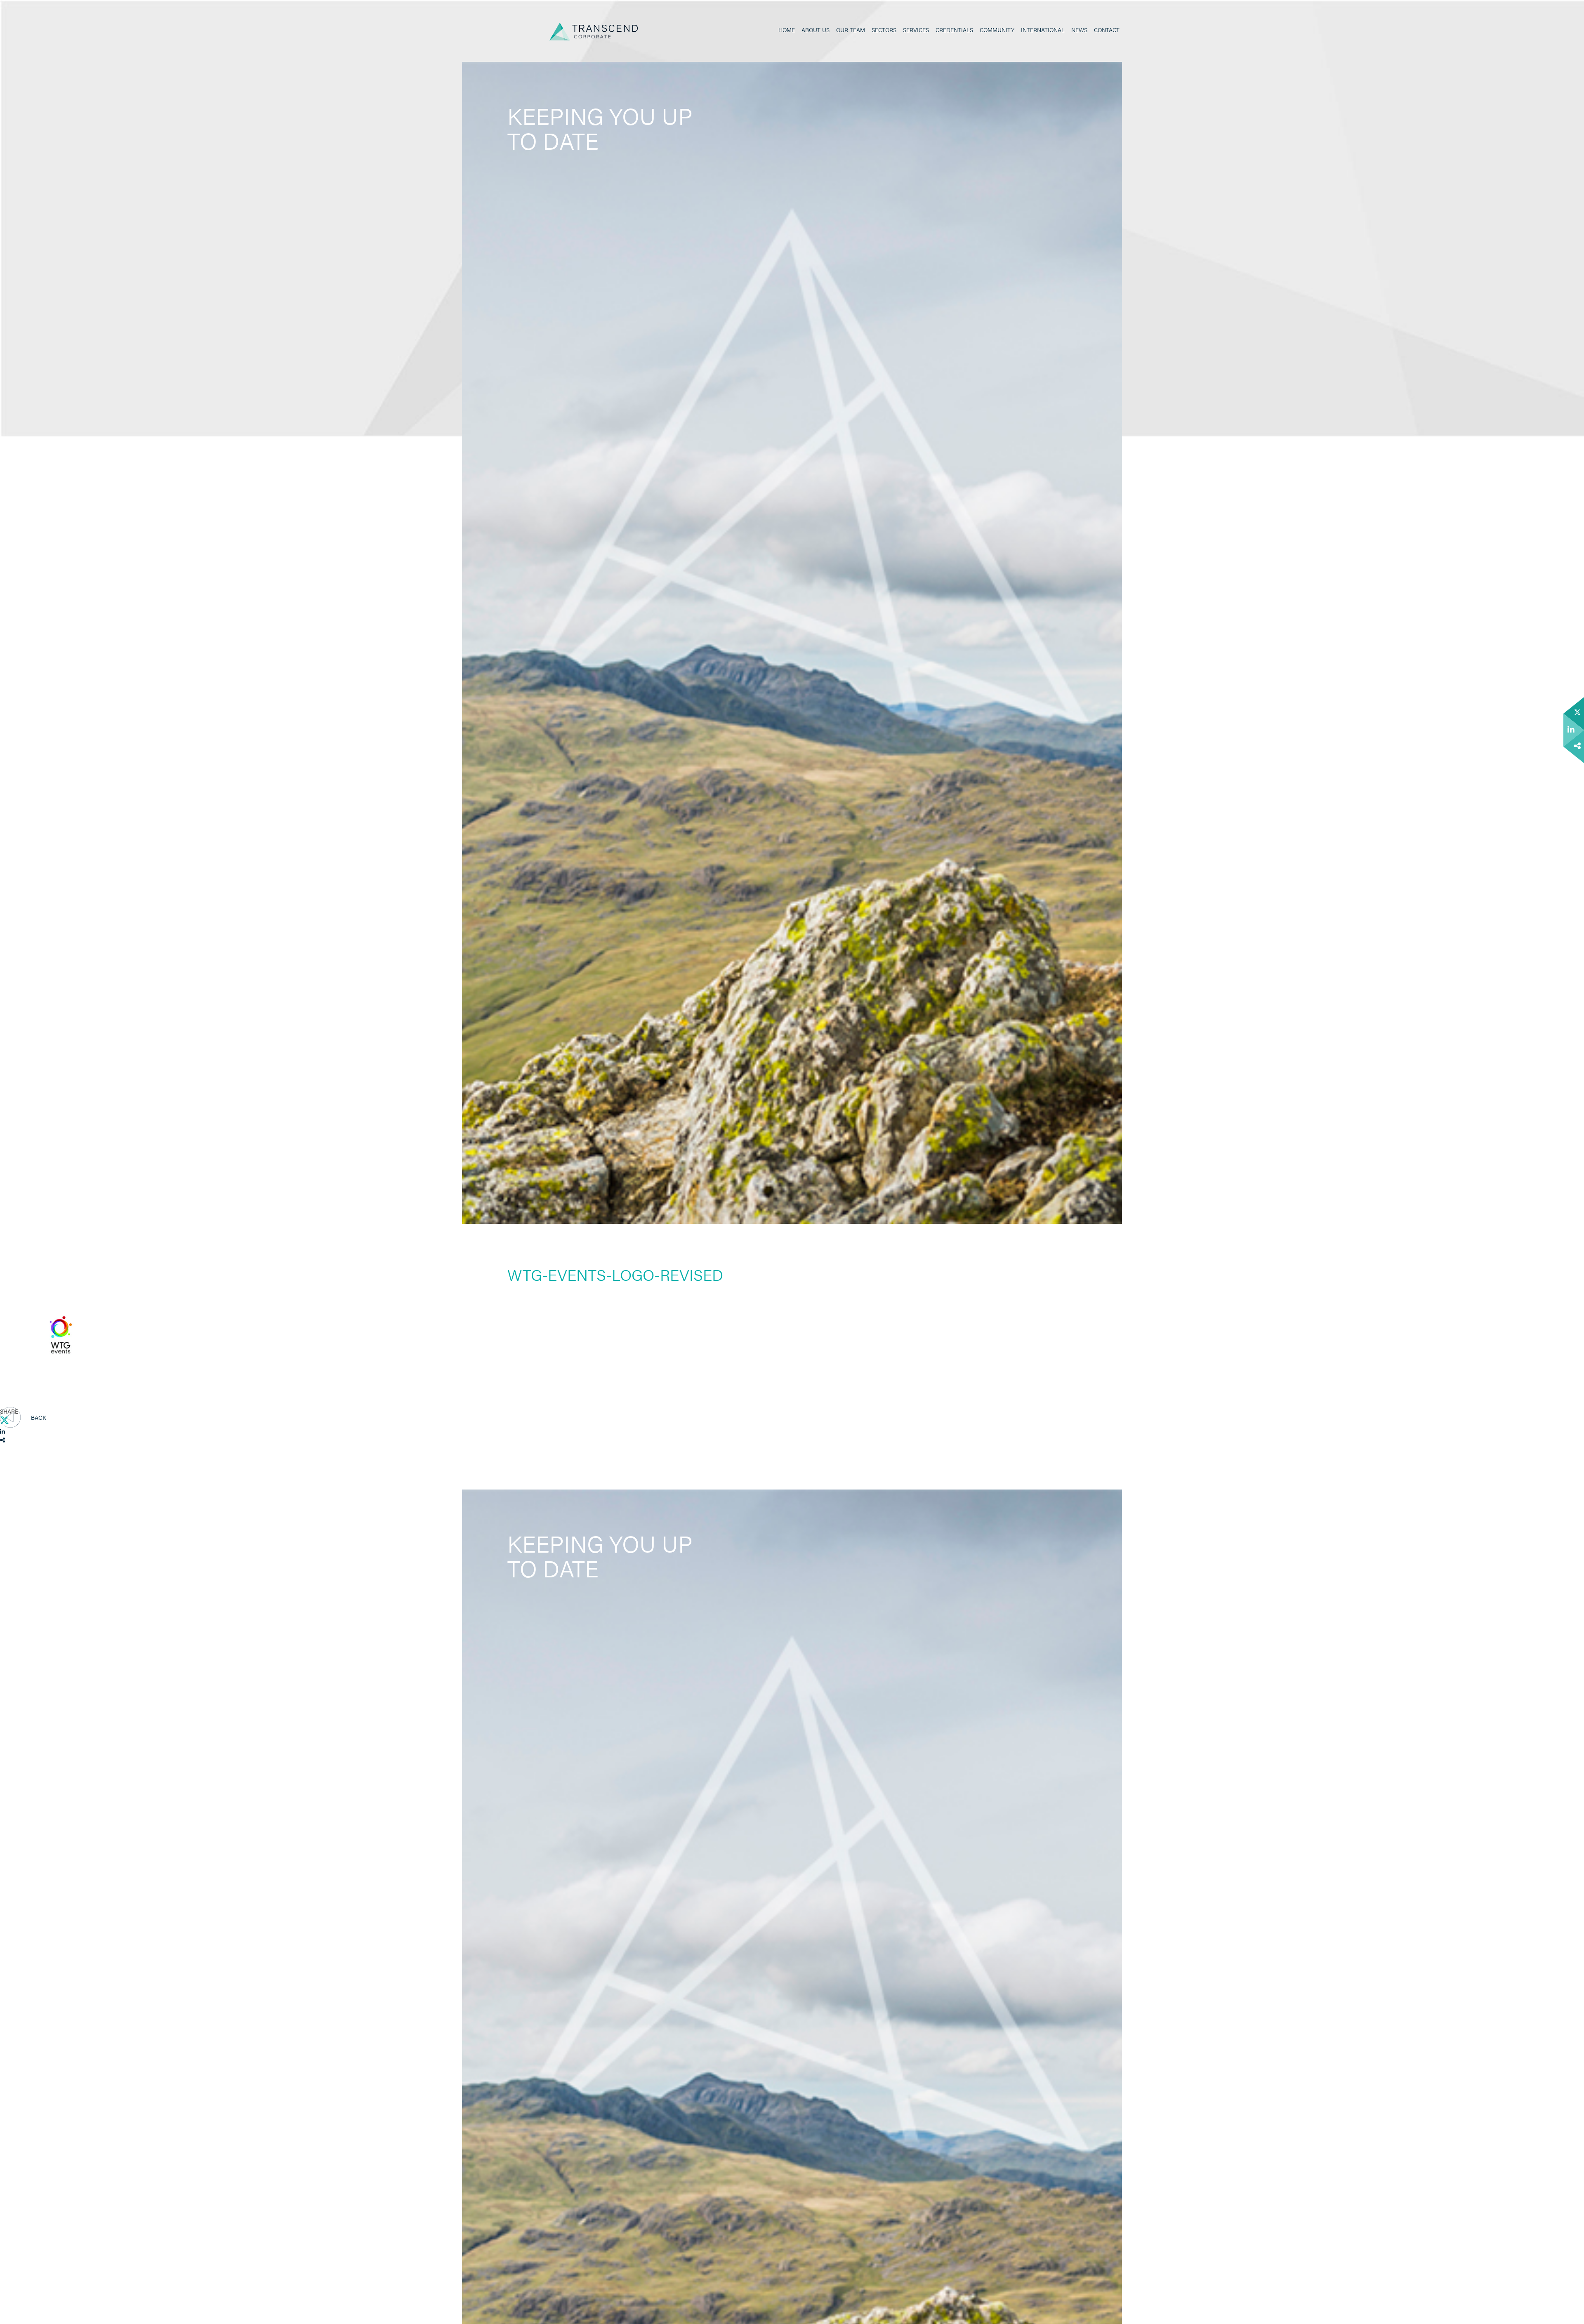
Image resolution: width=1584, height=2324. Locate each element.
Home (787, 30)
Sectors (884, 30)
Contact (1107, 30)
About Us (816, 30)
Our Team (851, 30)
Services (916, 30)
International (1043, 30)
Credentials (954, 30)
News (1079, 30)
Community (997, 30)
